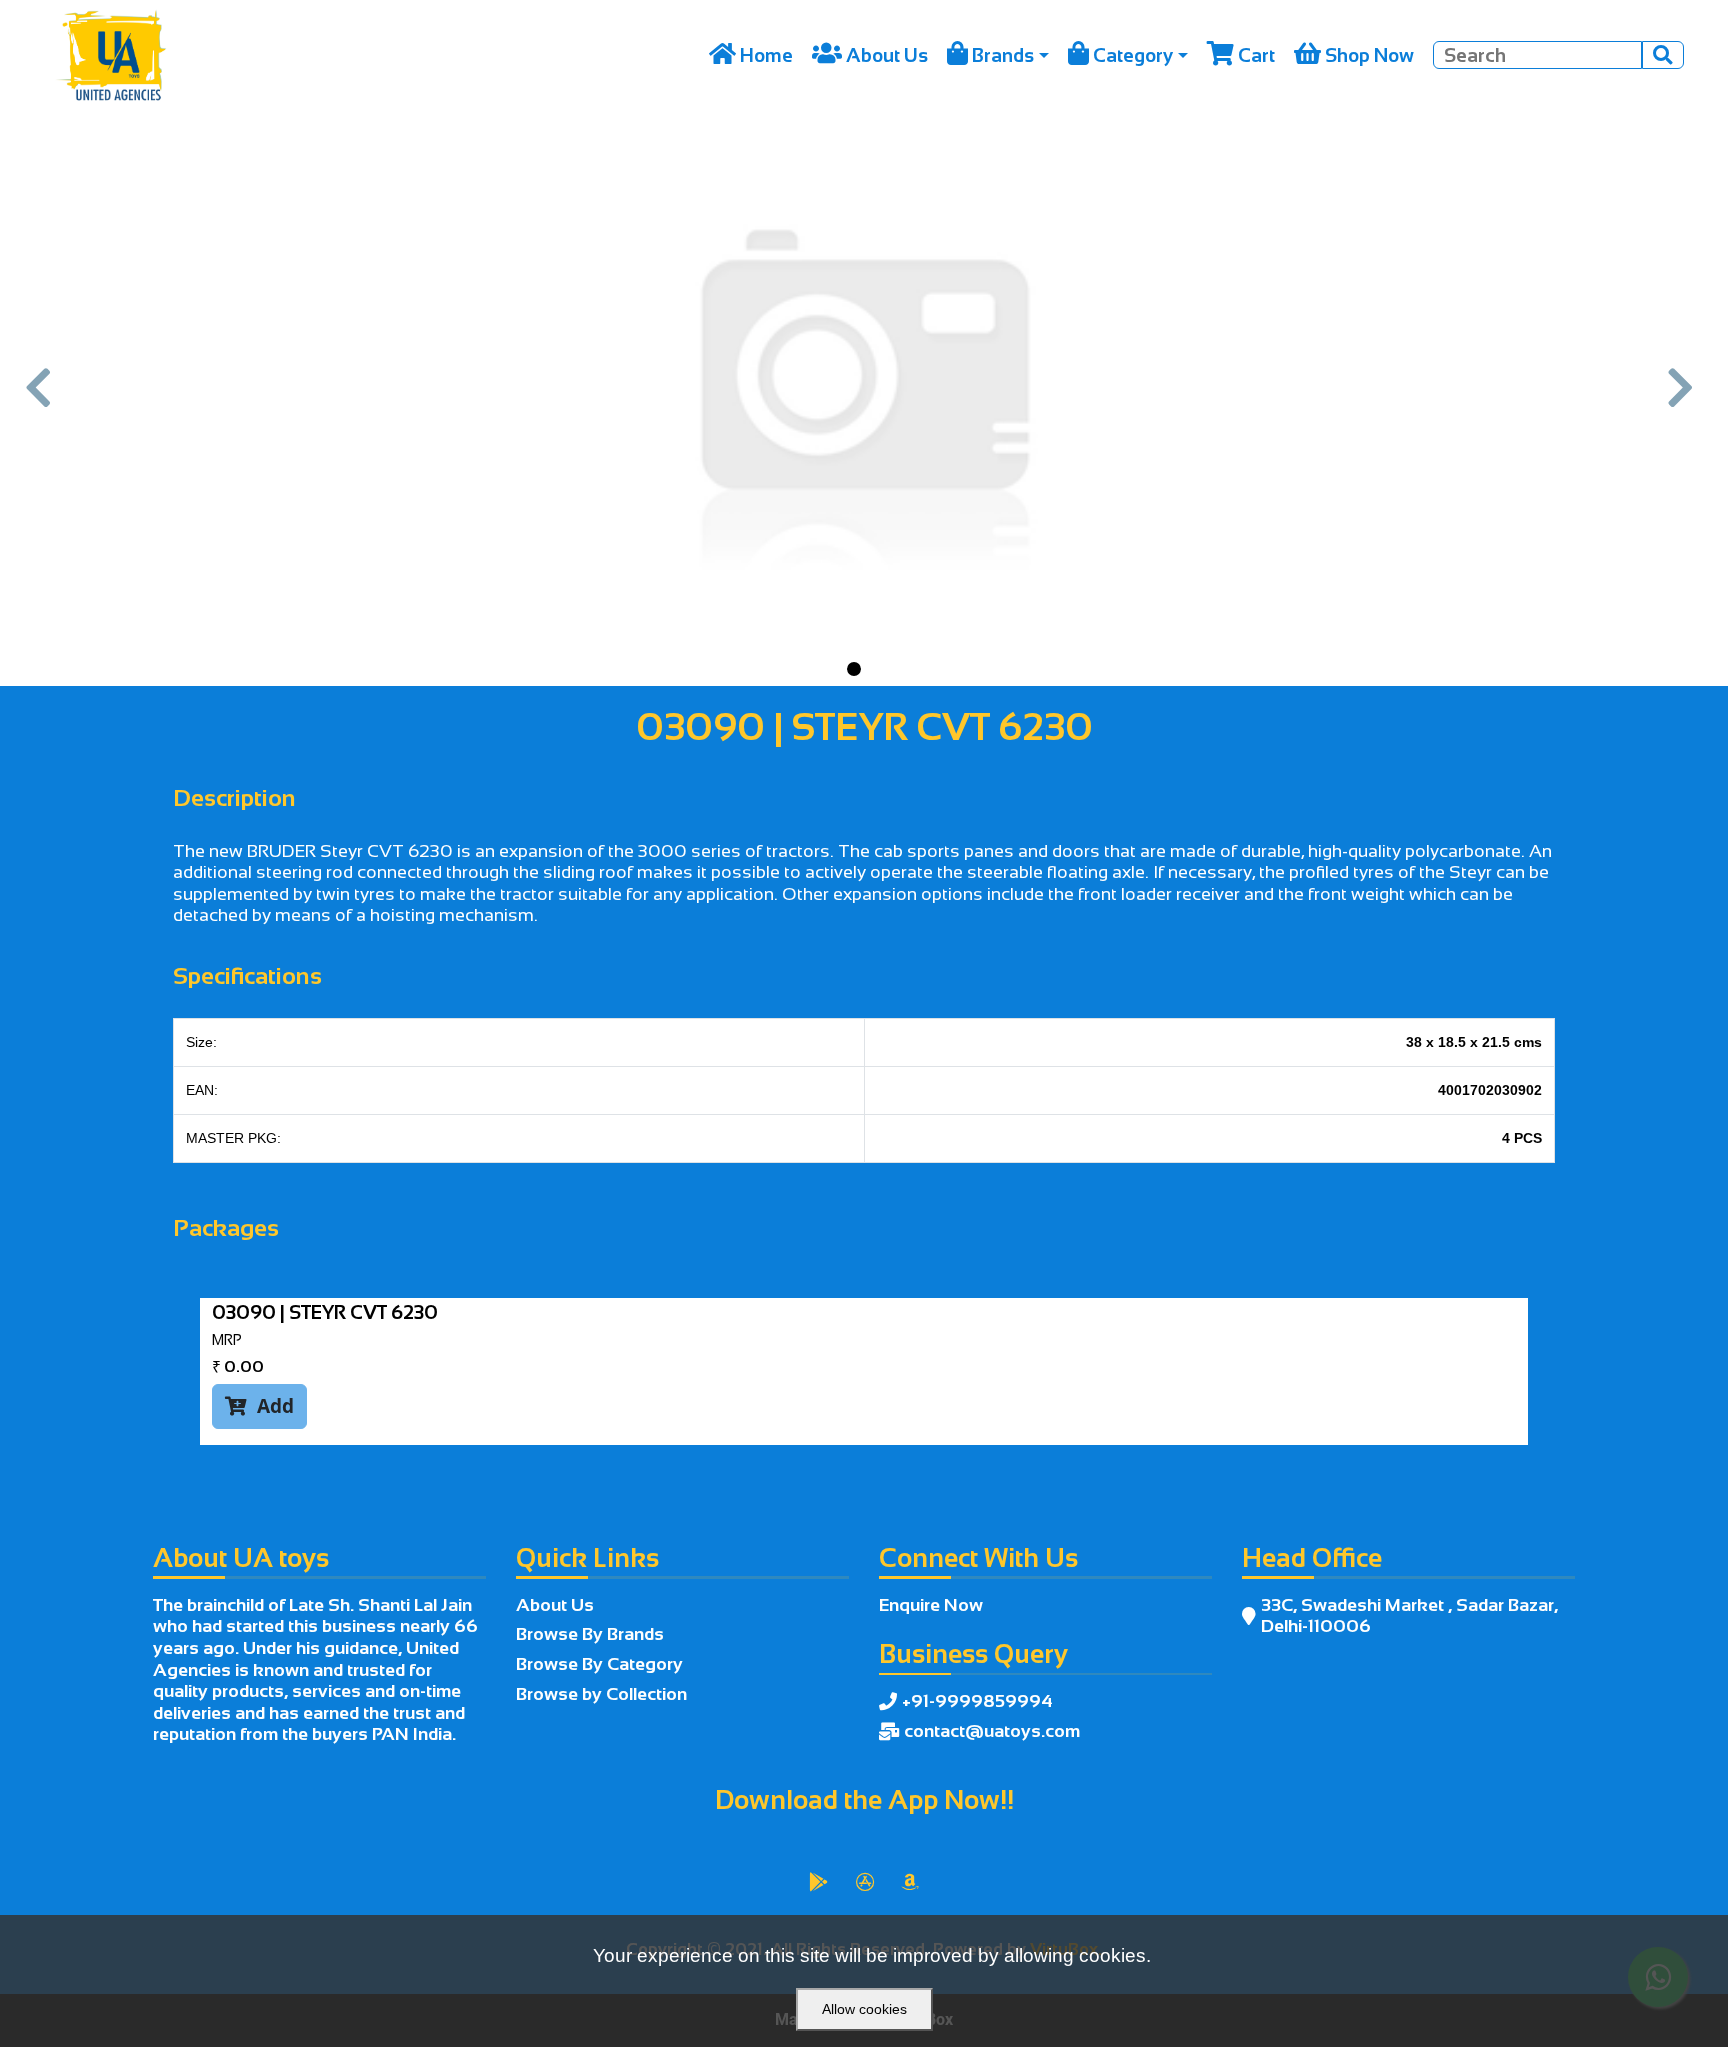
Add (259, 1405)
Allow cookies (864, 2009)
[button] (43, 398)
